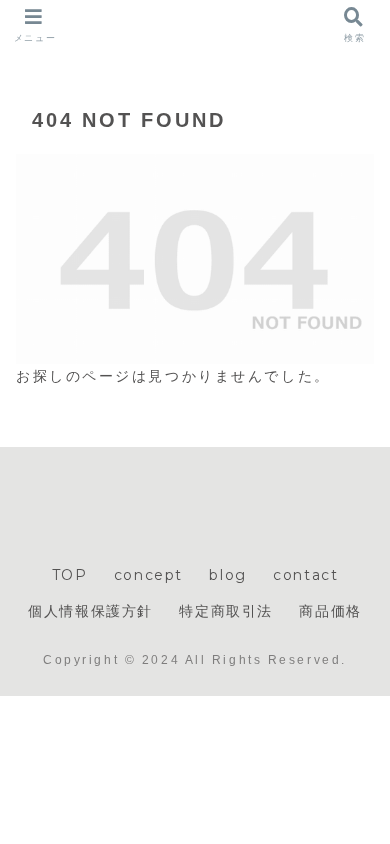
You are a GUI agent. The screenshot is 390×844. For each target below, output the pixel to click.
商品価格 (330, 611)
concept (148, 575)
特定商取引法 (226, 611)
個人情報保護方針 (90, 611)
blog (227, 575)
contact (305, 575)
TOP (70, 575)
